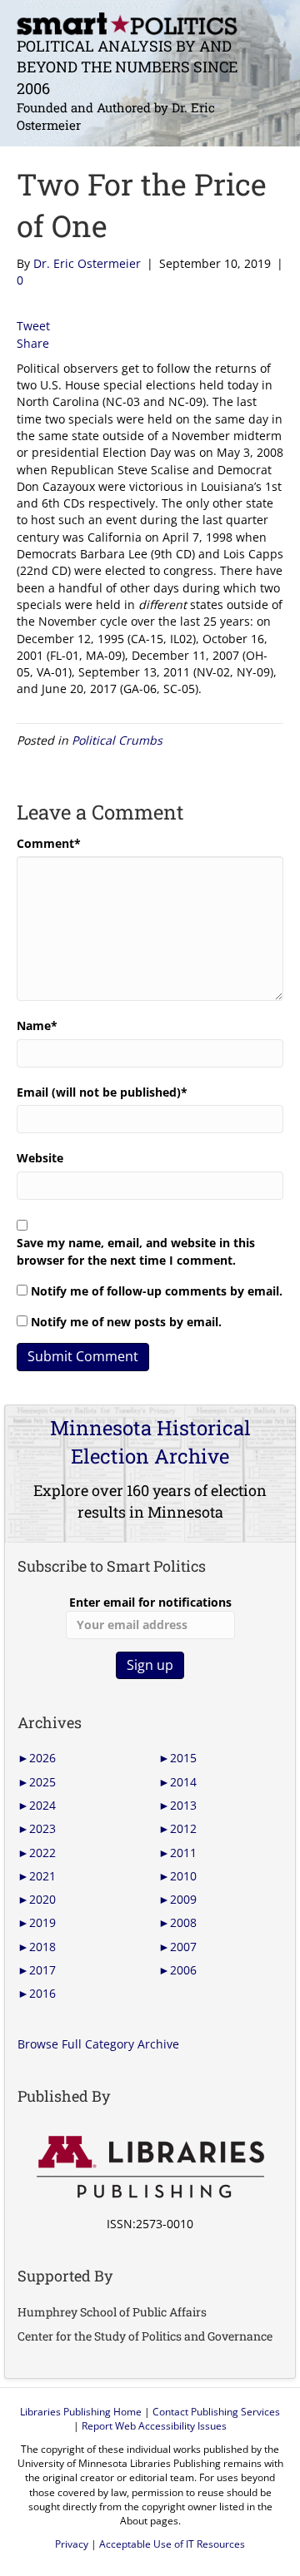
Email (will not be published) (102, 1092)
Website (40, 1158)
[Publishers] (150, 2167)
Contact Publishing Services (216, 2412)
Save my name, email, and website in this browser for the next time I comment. (136, 1251)
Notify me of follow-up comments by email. (157, 1291)
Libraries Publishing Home (81, 2412)
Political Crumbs (117, 740)
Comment (49, 843)
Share (33, 343)
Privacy (72, 2544)
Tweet (33, 326)
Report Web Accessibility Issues (154, 2426)
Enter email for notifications (150, 1602)
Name (37, 1025)
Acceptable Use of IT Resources (172, 2544)
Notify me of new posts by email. (126, 1322)
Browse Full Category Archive (98, 2044)
